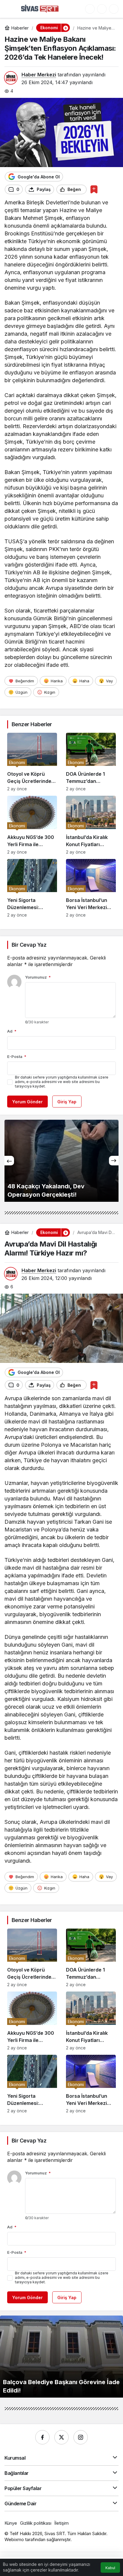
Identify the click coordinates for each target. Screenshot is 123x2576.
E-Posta (17, 1056)
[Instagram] (81, 2437)
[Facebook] (42, 2437)
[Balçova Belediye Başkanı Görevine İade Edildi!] (61, 2357)
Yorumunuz (38, 977)
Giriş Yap (67, 1102)
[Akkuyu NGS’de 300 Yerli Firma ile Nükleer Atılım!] (32, 825)
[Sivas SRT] (40, 8)
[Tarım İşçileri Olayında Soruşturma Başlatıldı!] (61, 1161)
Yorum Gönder (27, 1102)
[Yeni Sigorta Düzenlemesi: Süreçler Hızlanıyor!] (32, 888)
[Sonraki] (114, 1161)
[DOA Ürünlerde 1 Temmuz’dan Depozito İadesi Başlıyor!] (91, 762)
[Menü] (10, 9)
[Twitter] (61, 2437)
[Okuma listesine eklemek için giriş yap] (94, 189)
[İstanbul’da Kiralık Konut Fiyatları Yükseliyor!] (91, 825)
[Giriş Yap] (102, 9)
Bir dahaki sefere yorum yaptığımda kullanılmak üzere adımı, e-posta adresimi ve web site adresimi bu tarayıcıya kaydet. (62, 1082)
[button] (90, 9)
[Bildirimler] (114, 9)
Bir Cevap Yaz (29, 945)
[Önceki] (9, 1161)
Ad (12, 1031)
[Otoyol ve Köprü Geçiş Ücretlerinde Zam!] (32, 762)
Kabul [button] (110, 2568)
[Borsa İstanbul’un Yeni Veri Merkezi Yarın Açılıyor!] (91, 888)
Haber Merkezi (39, 75)
